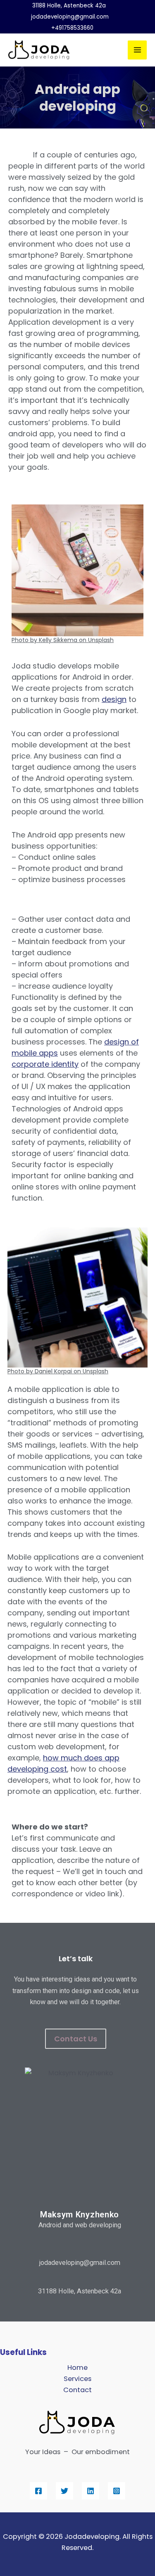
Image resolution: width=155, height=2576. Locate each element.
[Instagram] (117, 2491)
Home (77, 2368)
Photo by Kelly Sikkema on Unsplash (63, 640)
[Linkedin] (91, 2491)
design (114, 699)
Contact (77, 2390)
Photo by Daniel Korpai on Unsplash (58, 1371)
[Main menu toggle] (137, 50)
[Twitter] (64, 2491)
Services (77, 2379)
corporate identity (45, 1064)
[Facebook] (38, 2491)
